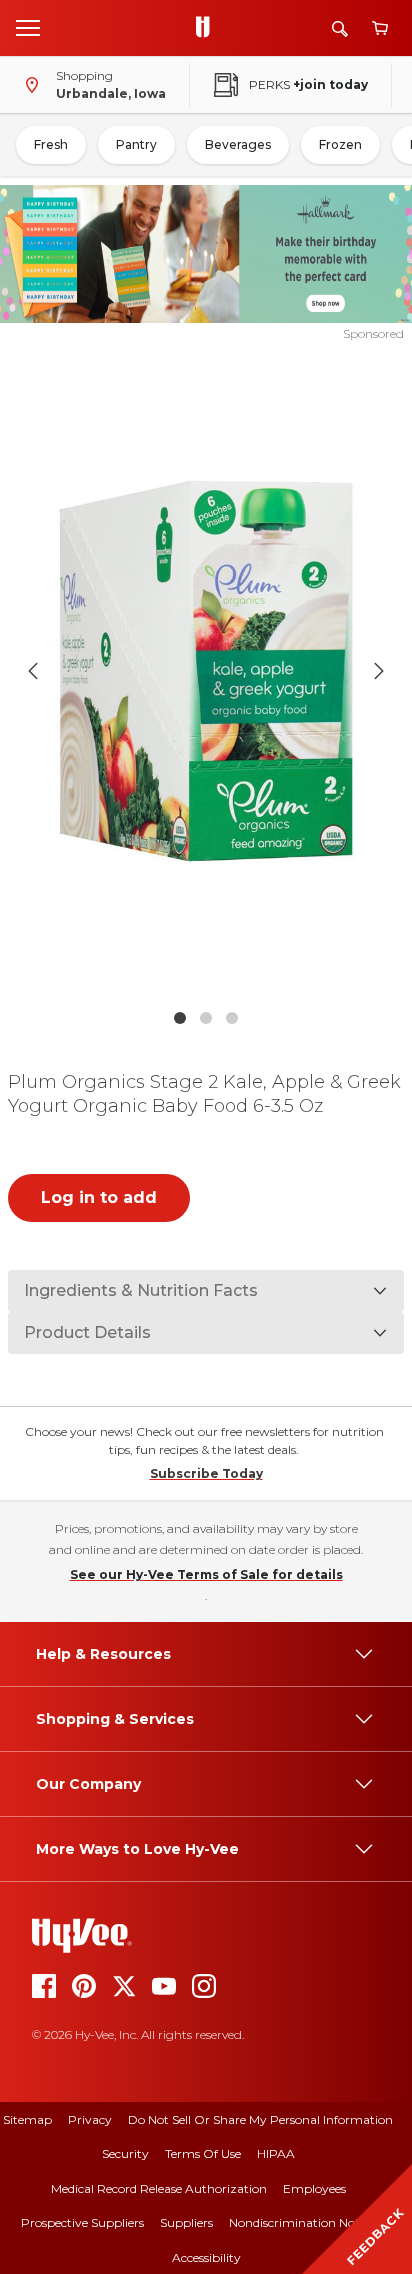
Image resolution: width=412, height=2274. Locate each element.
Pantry (136, 144)
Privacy (90, 2119)
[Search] (340, 28)
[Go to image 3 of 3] (232, 1018)
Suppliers (186, 2222)
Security (125, 2153)
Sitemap (27, 2119)
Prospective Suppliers (82, 2222)
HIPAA (276, 2153)
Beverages (238, 144)
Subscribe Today (206, 1473)
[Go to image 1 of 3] (180, 1018)
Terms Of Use (203, 2153)
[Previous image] (33, 671)
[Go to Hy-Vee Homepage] (208, 28)
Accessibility (206, 2257)
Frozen (340, 144)
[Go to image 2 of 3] (206, 1018)
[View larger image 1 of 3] (206, 671)
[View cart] (380, 28)
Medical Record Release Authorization (159, 2188)
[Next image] (379, 671)
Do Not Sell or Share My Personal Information (260, 2119)
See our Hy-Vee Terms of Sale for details (206, 1574)
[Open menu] (28, 27)
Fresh (51, 144)
